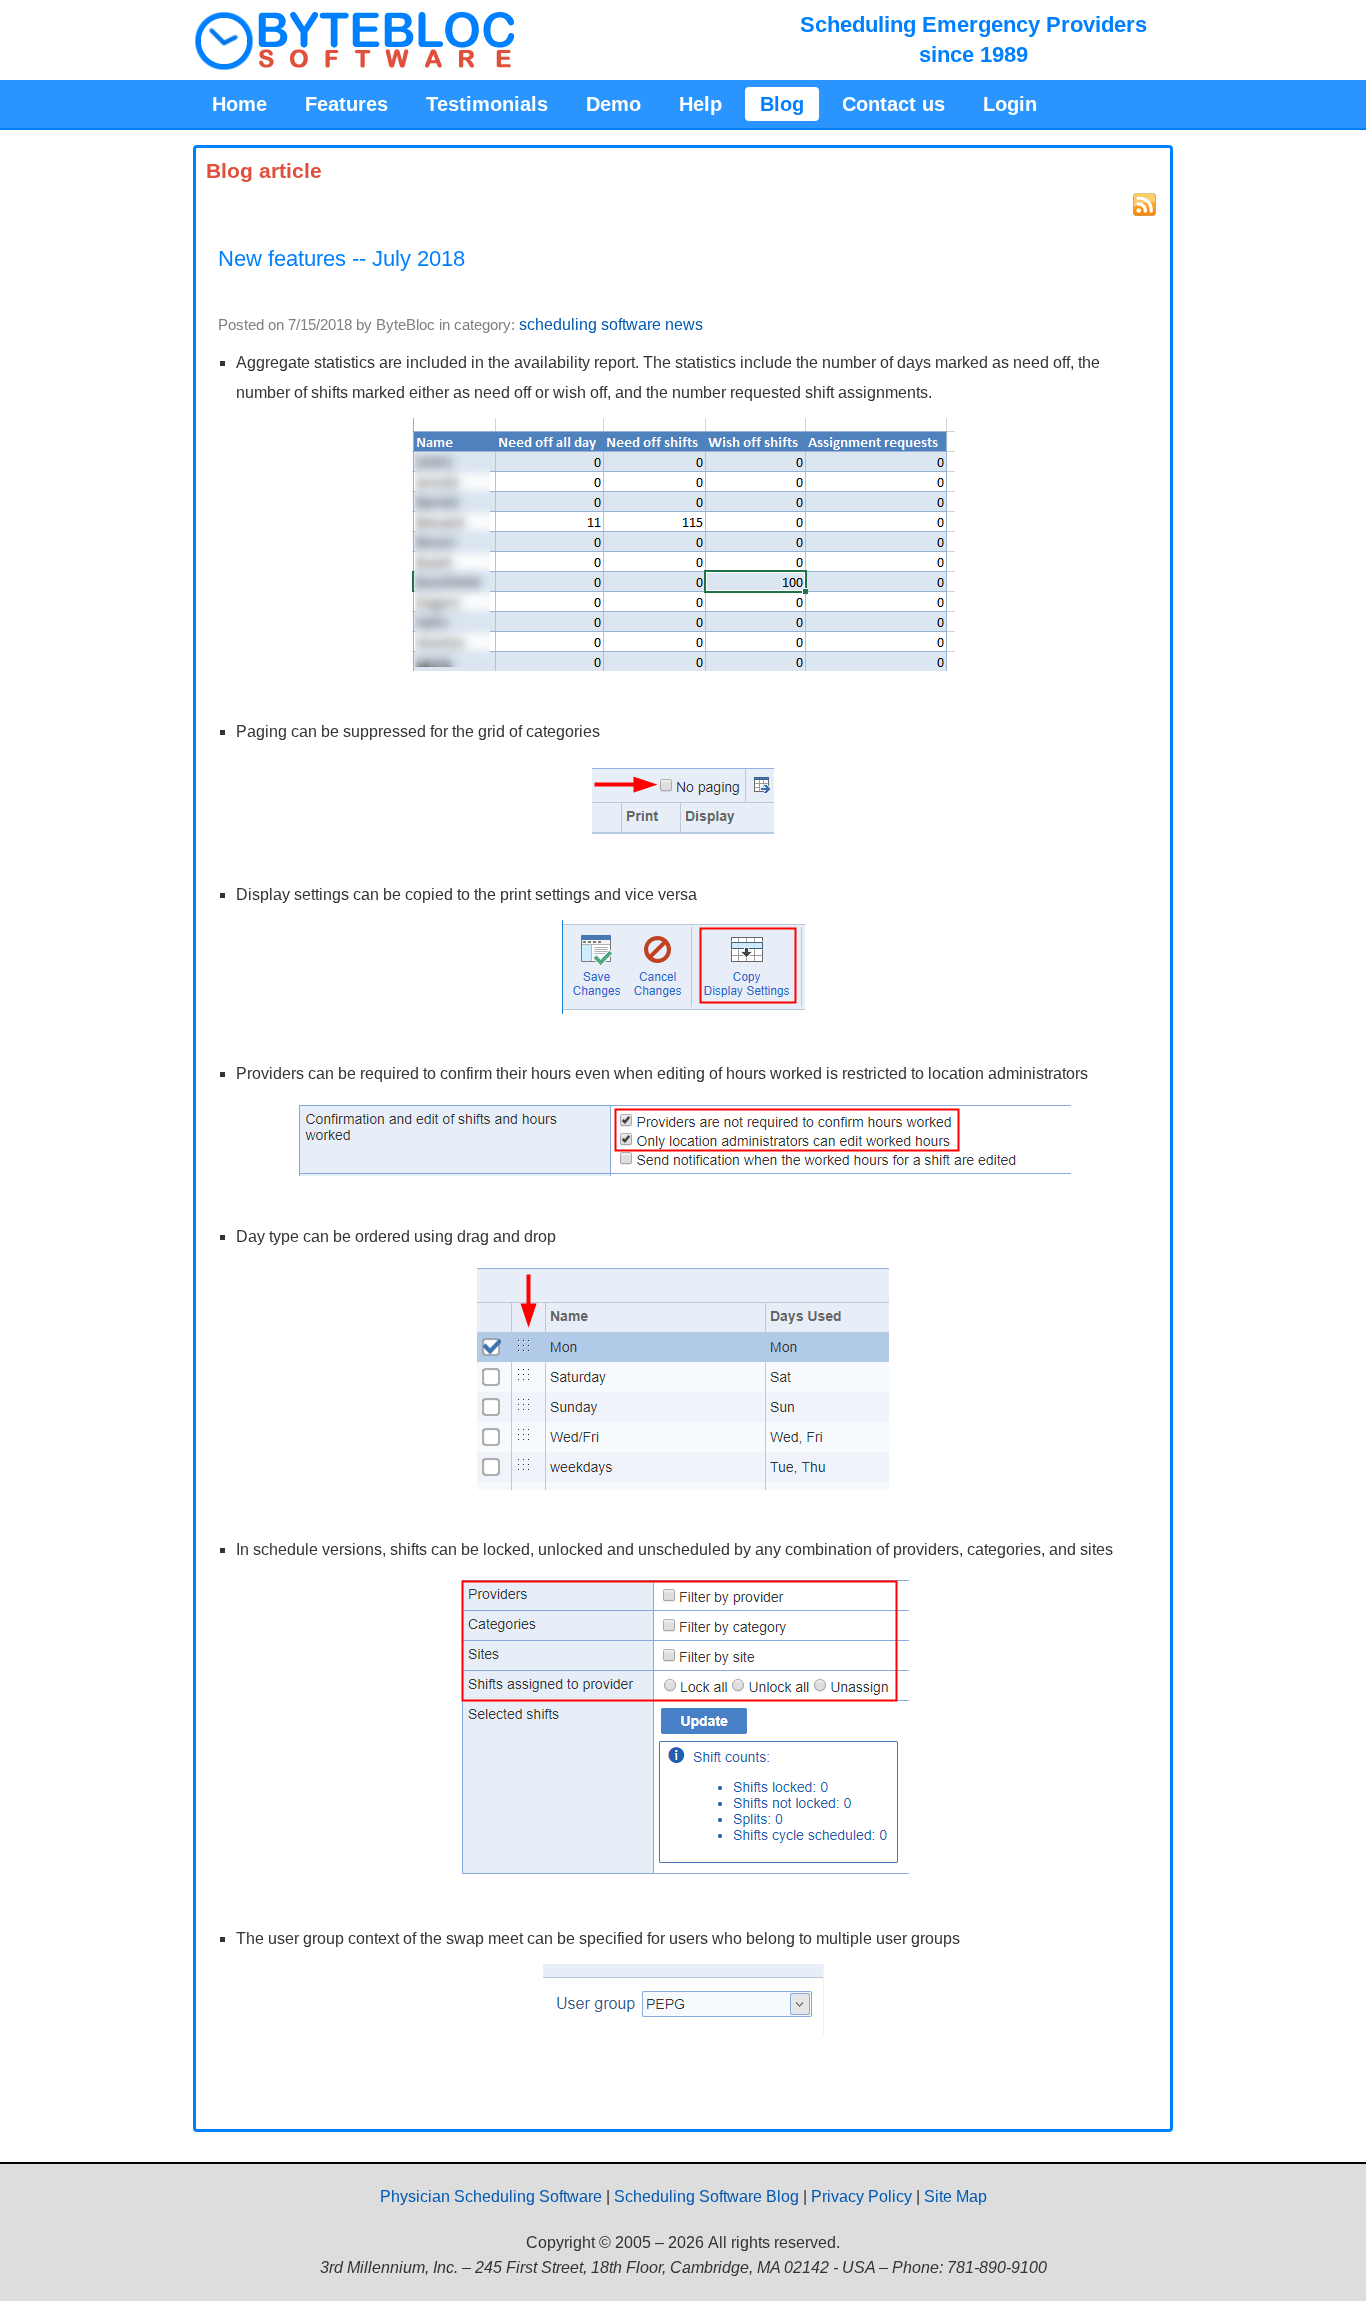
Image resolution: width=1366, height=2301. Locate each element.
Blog (782, 104)
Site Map (955, 2196)
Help (700, 104)
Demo (613, 104)
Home (239, 104)
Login (1010, 104)
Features (346, 104)
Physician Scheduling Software (491, 2196)
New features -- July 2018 (341, 258)
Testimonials (487, 104)
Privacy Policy (861, 2196)
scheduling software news (611, 324)
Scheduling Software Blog (706, 2196)
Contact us (893, 104)
